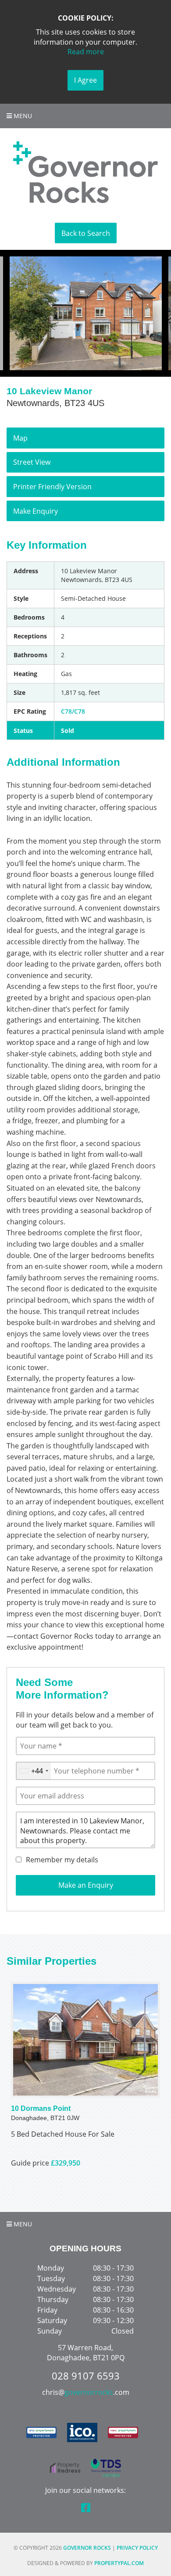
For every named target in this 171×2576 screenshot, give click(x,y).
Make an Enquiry (86, 1885)
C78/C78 (73, 711)
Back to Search (86, 233)
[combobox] (34, 1771)
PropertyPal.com (119, 2563)
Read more (86, 52)
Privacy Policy (137, 2548)
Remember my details (62, 1860)
